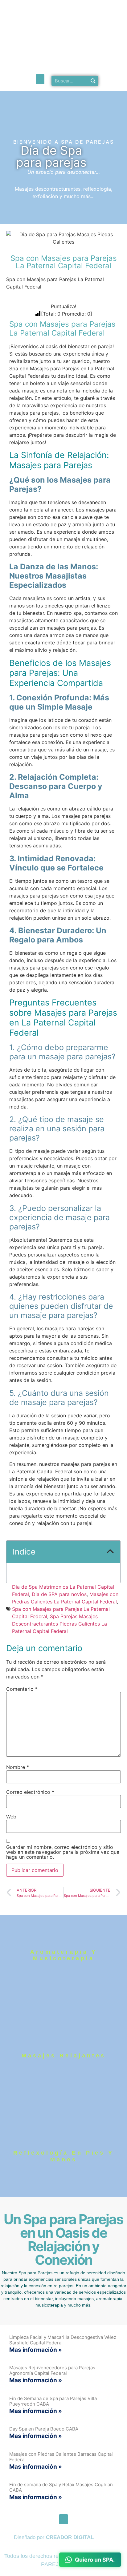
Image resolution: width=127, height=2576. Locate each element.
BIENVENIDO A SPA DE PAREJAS (64, 142)
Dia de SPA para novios (59, 1594)
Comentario (22, 1689)
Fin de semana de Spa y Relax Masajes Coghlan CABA (61, 2487)
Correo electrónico (30, 1792)
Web (11, 1817)
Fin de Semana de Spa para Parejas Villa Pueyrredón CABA (53, 2401)
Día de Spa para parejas (51, 156)
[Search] (93, 81)
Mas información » (36, 2350)
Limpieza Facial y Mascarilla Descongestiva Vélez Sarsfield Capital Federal (63, 2340)
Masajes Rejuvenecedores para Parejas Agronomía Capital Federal (52, 2370)
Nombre (18, 1767)
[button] (40, 79)
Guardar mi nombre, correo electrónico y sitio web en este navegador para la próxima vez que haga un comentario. (63, 1852)
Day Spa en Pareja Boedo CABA (44, 2429)
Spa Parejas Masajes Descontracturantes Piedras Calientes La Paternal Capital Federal (59, 1624)
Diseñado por (54, 2537)
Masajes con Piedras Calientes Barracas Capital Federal (61, 2457)
